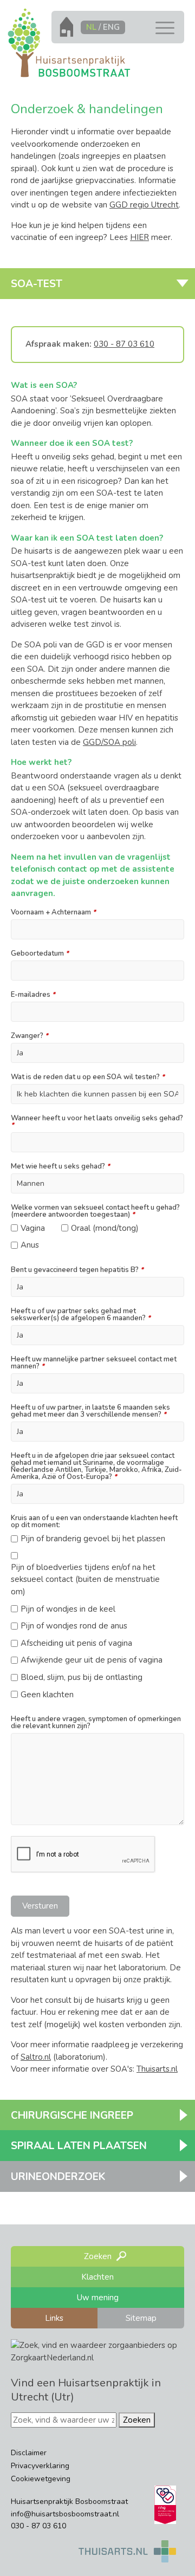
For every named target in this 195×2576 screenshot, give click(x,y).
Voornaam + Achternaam (53, 913)
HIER (139, 237)
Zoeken (137, 2420)
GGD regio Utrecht (144, 205)
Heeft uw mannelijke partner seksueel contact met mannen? (94, 1363)
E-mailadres (33, 995)
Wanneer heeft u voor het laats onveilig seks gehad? (97, 1122)
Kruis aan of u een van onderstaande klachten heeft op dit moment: (94, 1522)
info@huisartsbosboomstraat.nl (65, 2514)
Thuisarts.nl (157, 2069)
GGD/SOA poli (109, 742)
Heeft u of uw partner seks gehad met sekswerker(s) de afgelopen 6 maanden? (81, 1315)
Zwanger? (30, 1036)
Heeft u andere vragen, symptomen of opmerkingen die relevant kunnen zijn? (96, 1723)
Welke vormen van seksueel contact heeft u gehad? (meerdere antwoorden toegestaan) (95, 1211)
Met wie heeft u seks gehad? (60, 1167)
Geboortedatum (40, 954)
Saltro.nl (36, 2057)
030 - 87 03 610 (124, 344)
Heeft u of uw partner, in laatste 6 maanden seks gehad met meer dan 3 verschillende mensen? (90, 1411)
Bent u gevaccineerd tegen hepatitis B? (77, 1270)
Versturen (40, 1906)
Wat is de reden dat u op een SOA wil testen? (88, 1077)
